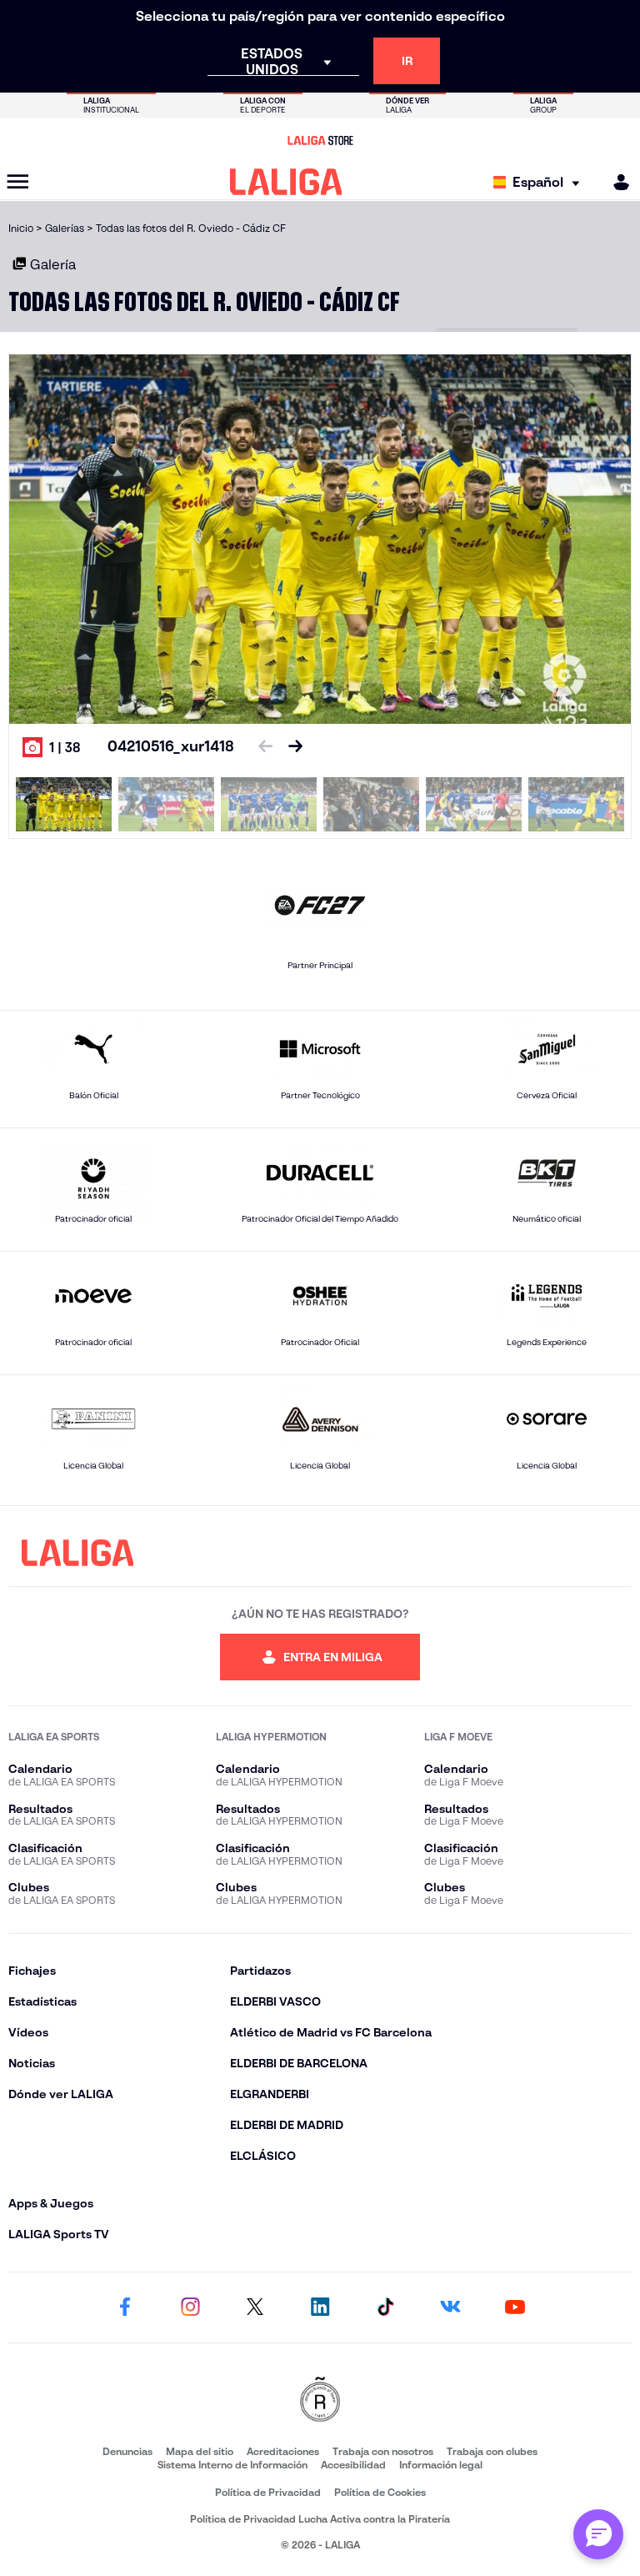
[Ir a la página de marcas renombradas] (320, 2400)
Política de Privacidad (268, 2492)
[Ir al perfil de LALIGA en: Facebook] (125, 2307)
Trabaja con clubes (492, 2451)
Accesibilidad (353, 2465)
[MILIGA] (616, 182)
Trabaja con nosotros (383, 2451)
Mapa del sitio (200, 2451)
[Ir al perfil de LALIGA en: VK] (450, 2307)
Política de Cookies (380, 2492)
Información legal (441, 2465)
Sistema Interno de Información (232, 2465)
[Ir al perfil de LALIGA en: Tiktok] (385, 2307)
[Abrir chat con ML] (598, 2534)
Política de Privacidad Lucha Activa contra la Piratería (320, 2519)
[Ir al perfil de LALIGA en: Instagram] (190, 2307)
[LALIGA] (286, 182)
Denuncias (127, 2451)
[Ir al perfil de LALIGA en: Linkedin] (320, 2307)
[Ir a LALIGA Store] (320, 140)
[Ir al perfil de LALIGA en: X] (255, 2307)
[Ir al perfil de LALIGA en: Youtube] (515, 2307)
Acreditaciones (283, 2451)
